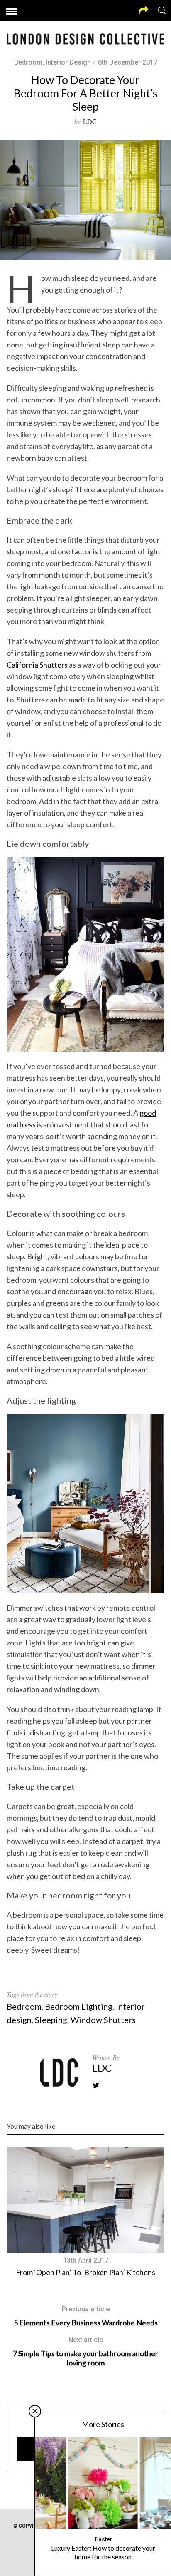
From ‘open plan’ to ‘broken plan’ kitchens (85, 2272)
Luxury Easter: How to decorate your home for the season (103, 2552)
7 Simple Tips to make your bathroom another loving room (85, 2351)
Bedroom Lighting (79, 2006)
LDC (90, 121)
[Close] (35, 2411)
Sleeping (51, 2020)
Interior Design (68, 62)
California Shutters (37, 665)
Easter (104, 2539)
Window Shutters (103, 2020)
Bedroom (28, 62)
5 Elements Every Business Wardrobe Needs (86, 2316)
